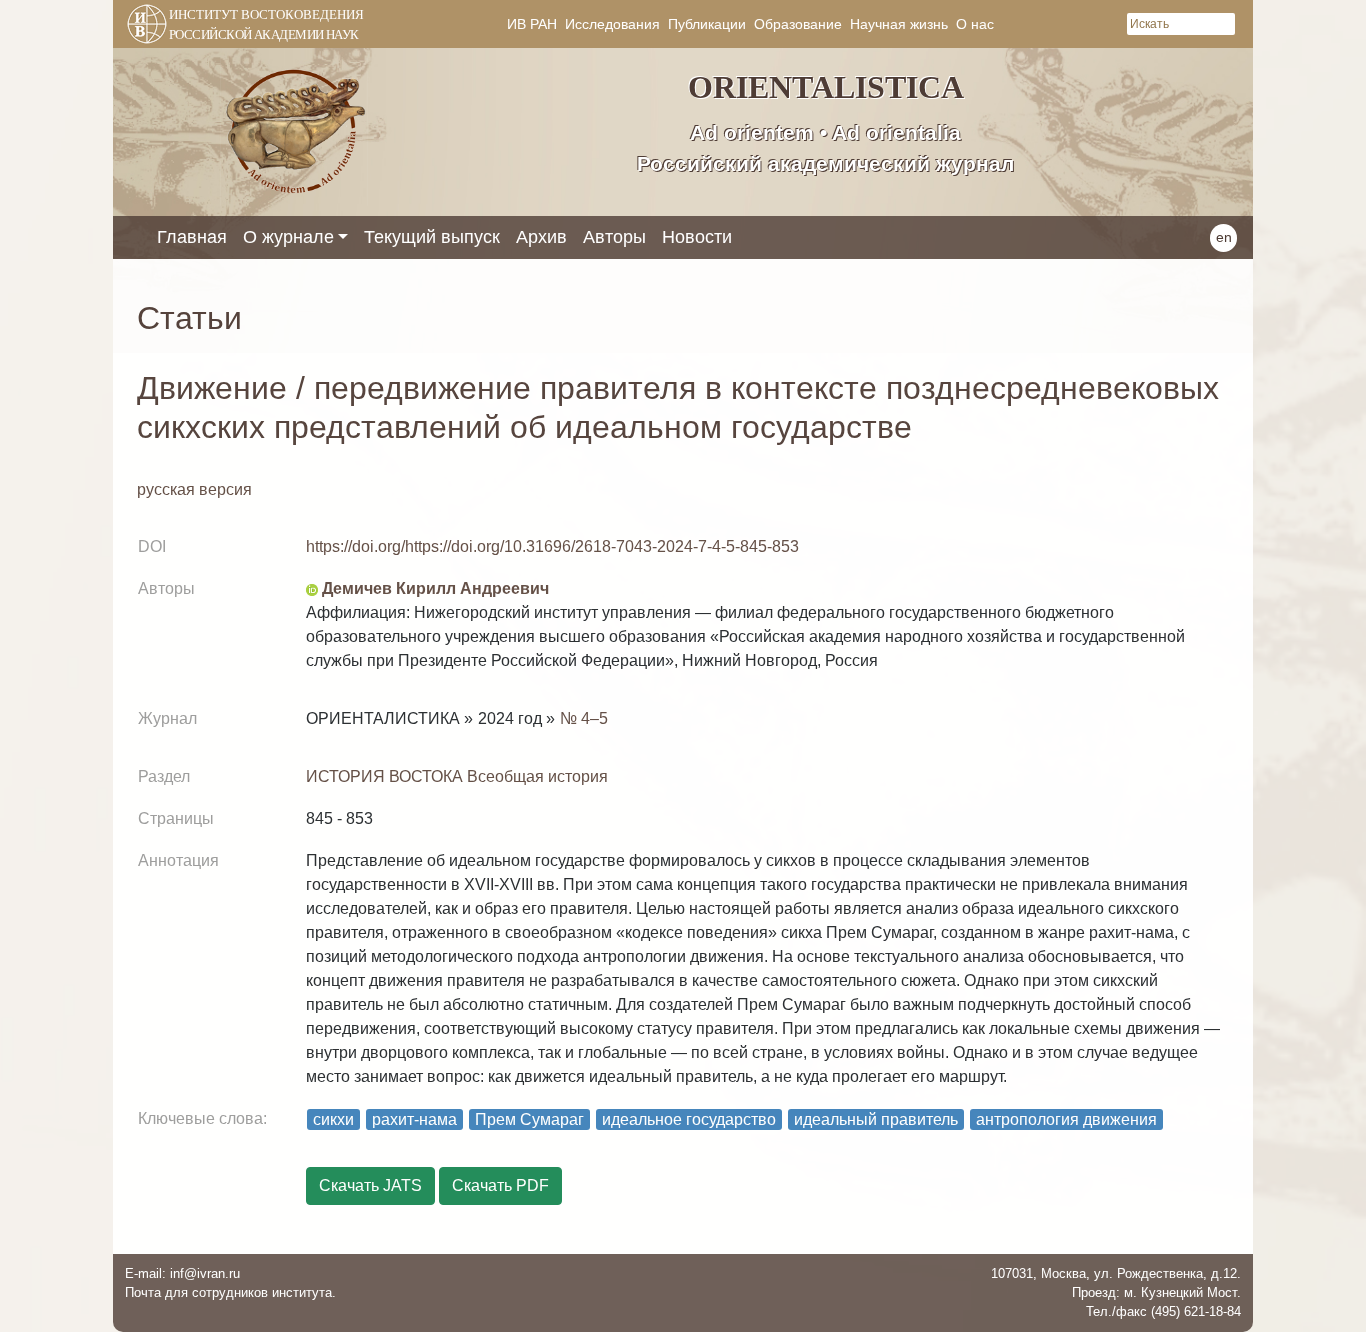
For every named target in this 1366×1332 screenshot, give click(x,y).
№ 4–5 (584, 718)
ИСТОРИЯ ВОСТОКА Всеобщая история (457, 776)
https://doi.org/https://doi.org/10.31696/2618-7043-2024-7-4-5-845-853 (552, 546)
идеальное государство (689, 1119)
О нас (975, 24)
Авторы (614, 237)
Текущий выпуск (432, 237)
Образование (798, 24)
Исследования (612, 24)
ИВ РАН (532, 24)
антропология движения (1066, 1119)
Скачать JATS (370, 1185)
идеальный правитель (876, 1119)
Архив (541, 237)
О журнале (288, 237)
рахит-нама (414, 1119)
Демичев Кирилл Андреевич (435, 588)
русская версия (194, 489)
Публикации (707, 24)
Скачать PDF (500, 1185)
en (1224, 237)
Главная (192, 237)
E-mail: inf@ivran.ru (182, 1273)
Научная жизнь (899, 24)
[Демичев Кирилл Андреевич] (312, 588)
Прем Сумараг (529, 1119)
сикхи (333, 1119)
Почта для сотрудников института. (230, 1292)
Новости (697, 237)
